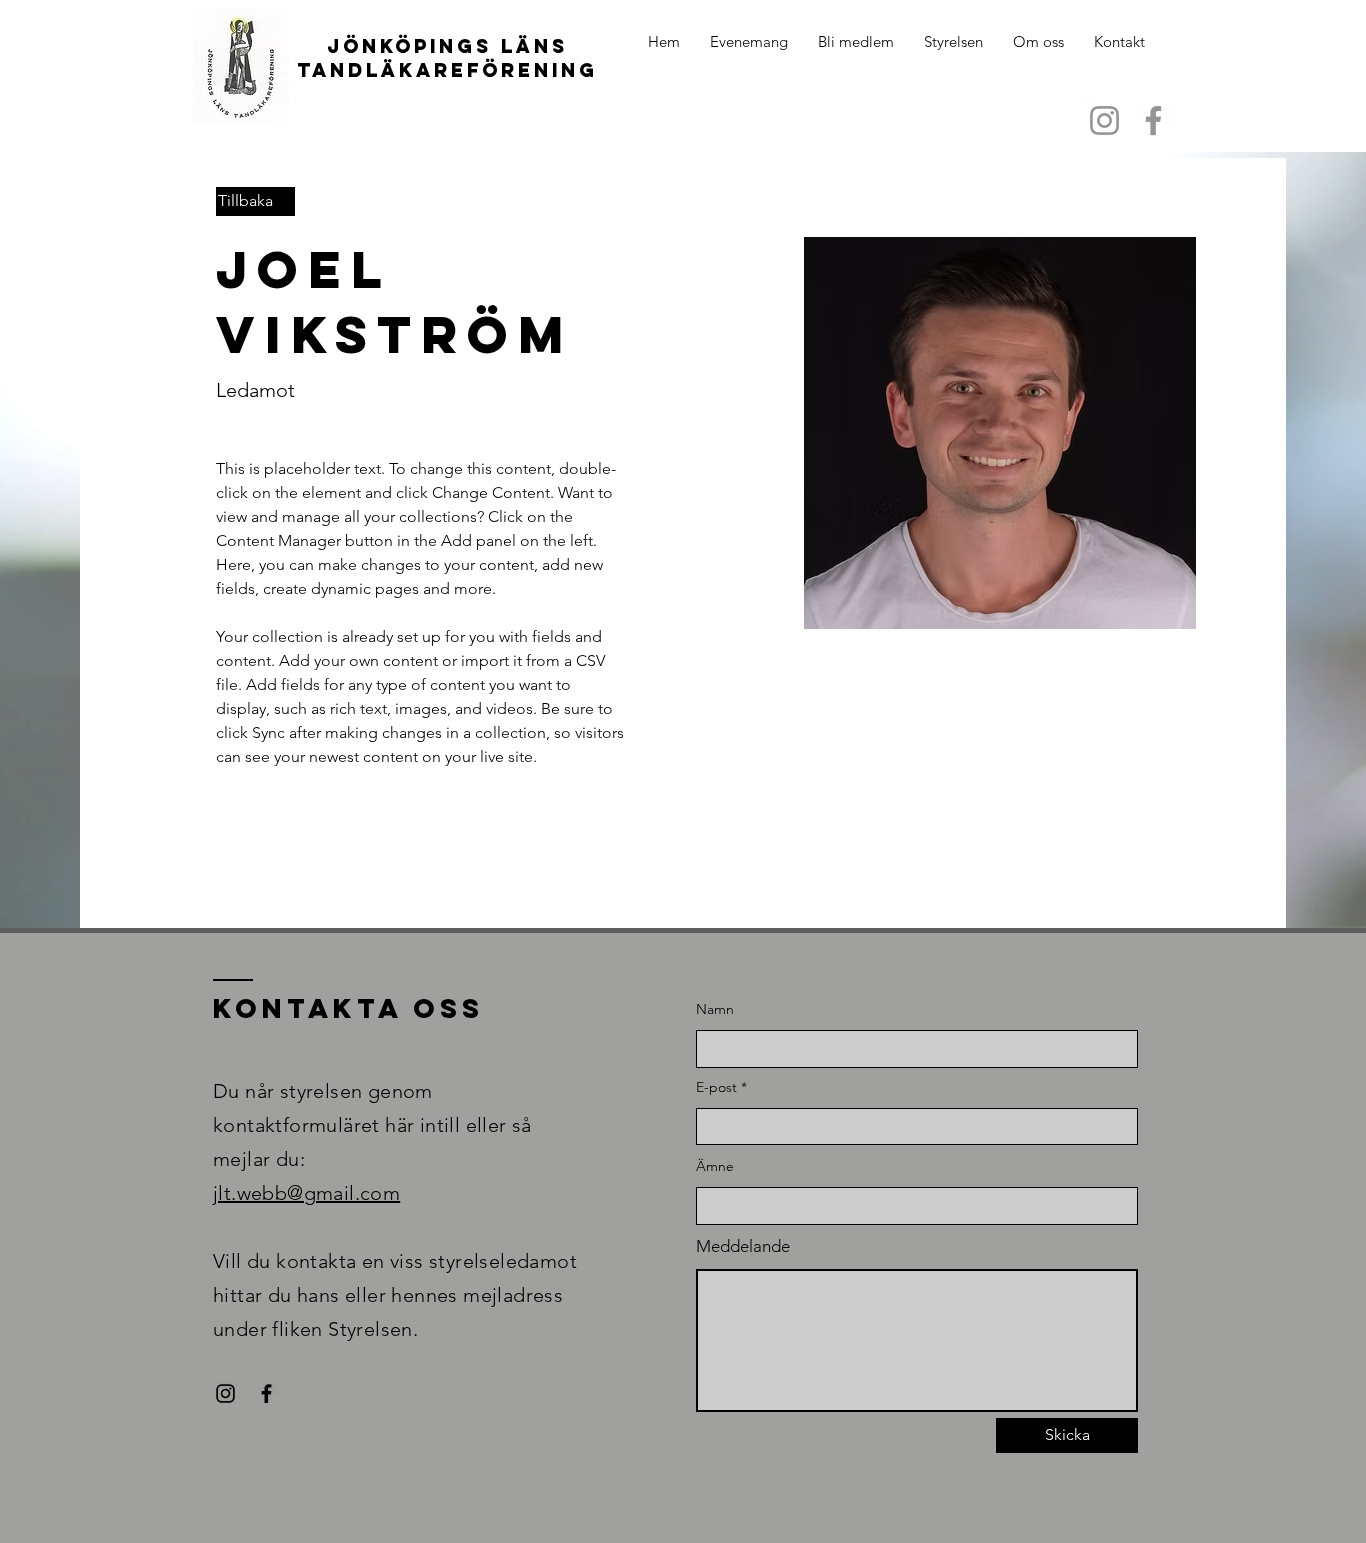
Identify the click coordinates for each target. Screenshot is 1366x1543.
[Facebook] (1153, 120)
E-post (716, 1087)
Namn (715, 1009)
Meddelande (743, 1246)
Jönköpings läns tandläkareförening (447, 58)
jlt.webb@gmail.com (306, 1193)
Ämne (715, 1166)
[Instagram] (1104, 120)
